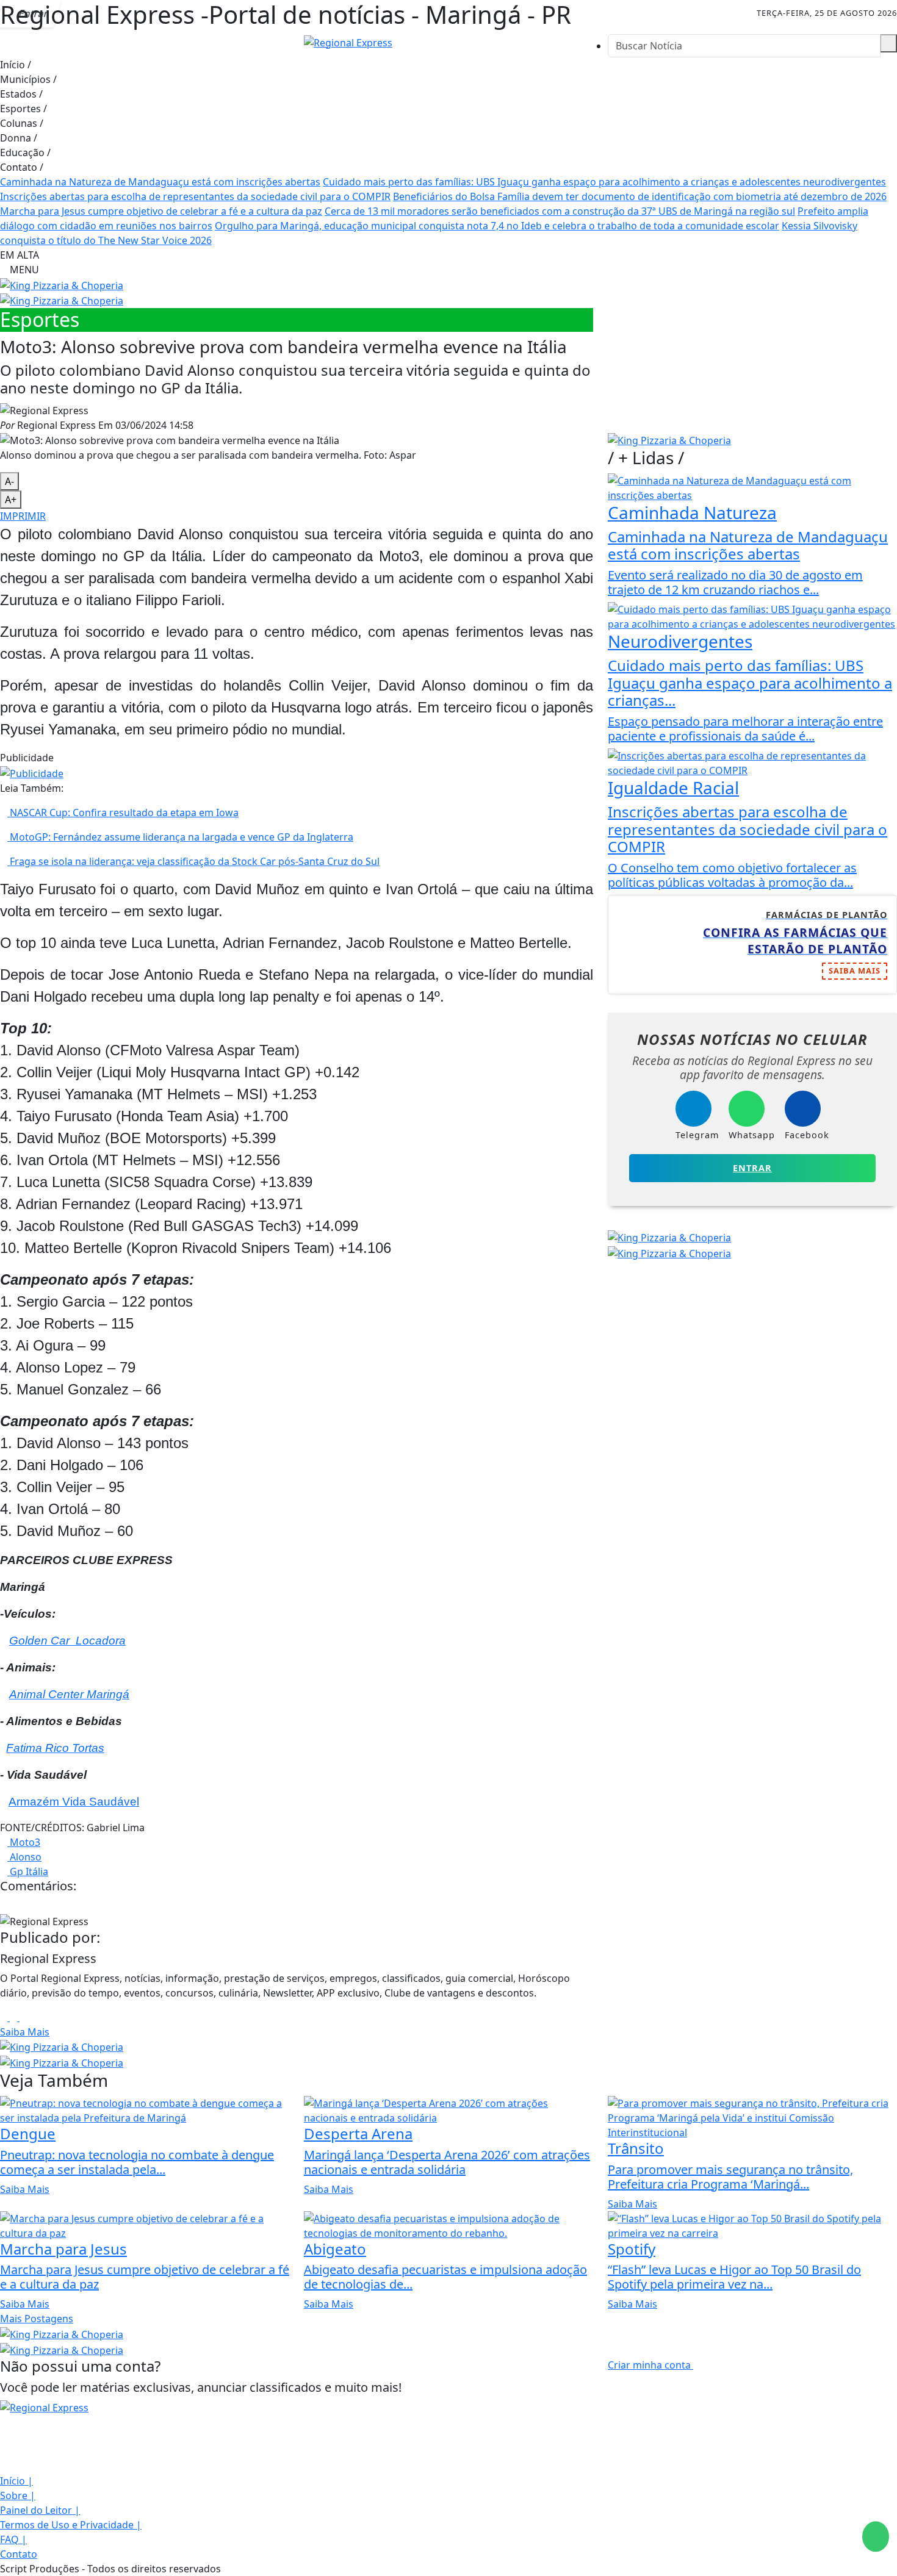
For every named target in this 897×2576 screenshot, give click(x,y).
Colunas (22, 123)
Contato (22, 167)
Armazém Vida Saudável (74, 1802)
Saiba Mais (25, 2032)
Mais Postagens (37, 2319)
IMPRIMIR (23, 516)
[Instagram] (5, 2017)
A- (9, 481)
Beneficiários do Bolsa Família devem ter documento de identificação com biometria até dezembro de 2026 (640, 196)
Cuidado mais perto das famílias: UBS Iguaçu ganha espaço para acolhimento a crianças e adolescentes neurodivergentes (604, 182)
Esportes (23, 109)
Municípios (28, 79)
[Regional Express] (348, 41)
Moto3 (24, 1842)
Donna (19, 138)
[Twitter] (23, 2017)
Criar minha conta (650, 2365)
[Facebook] (15, 2017)
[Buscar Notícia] (888, 43)
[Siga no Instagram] (103, 13)
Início (16, 65)
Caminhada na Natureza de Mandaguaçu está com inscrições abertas (160, 182)
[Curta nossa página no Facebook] (4, 2422)
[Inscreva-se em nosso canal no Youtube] (4, 2466)
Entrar (752, 1168)
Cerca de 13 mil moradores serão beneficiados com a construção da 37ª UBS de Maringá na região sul (560, 211)
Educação (25, 152)
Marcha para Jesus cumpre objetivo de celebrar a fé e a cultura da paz (161, 211)
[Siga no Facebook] (76, 13)
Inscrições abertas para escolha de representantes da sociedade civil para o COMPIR (195, 196)
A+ (11, 500)
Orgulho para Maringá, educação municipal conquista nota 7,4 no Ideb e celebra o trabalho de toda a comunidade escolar (497, 226)
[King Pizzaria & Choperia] (62, 284)
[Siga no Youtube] (158, 13)
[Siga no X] (131, 13)
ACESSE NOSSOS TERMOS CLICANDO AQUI (247, 2561)
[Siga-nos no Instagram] (4, 2437)
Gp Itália (28, 1871)
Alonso (24, 1857)
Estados (21, 94)
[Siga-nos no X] (4, 2452)
